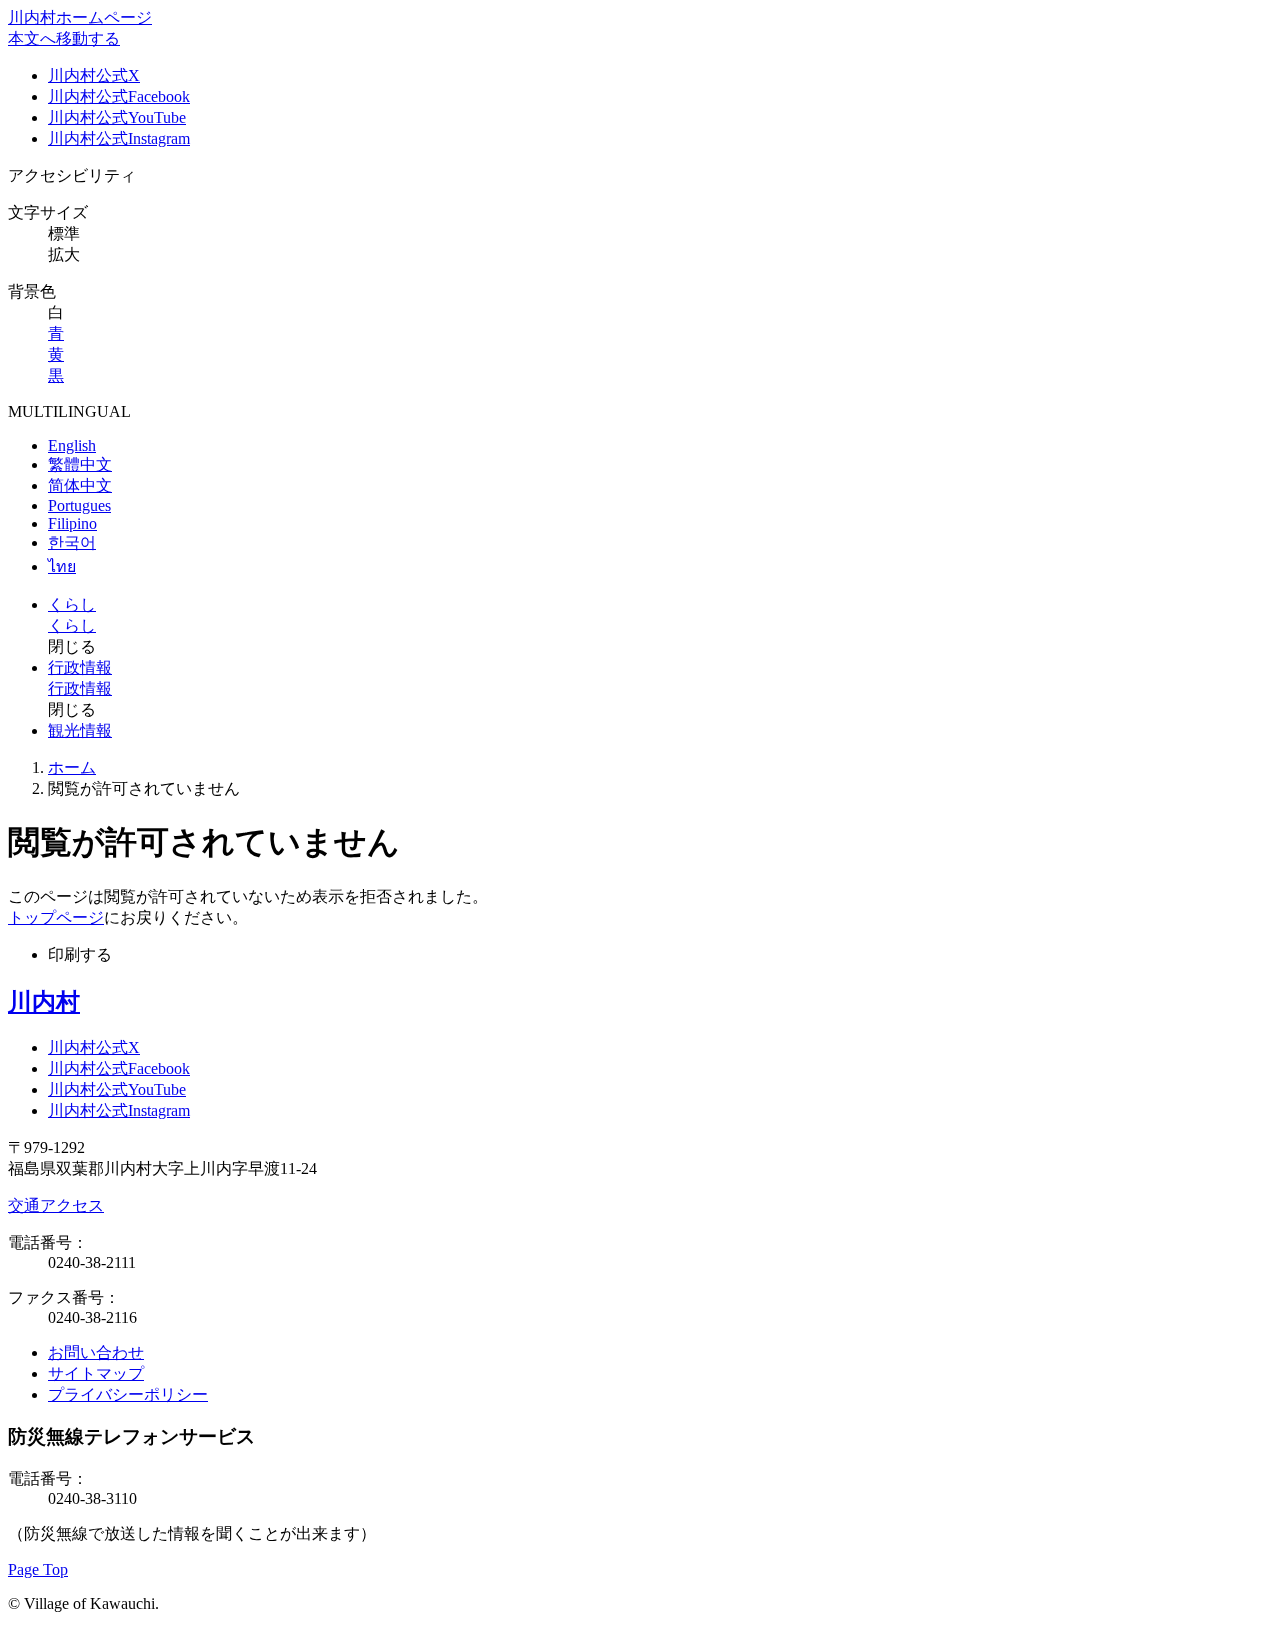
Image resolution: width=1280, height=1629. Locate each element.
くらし (72, 604)
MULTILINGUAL (69, 411)
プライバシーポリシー (128, 1394)
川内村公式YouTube (117, 117)
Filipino (72, 523)
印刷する (80, 954)
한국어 (72, 542)
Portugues (79, 505)
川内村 (44, 1002)
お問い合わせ (96, 1352)
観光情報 (80, 730)
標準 (64, 233)
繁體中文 (80, 464)
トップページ (56, 917)
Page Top (38, 1569)
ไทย (62, 566)
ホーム (72, 767)
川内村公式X (94, 75)
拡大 (64, 254)
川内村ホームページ (80, 17)
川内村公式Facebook (119, 96)
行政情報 (80, 667)
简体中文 (80, 485)
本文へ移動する (64, 38)
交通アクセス (56, 1205)
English (72, 445)
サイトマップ (96, 1373)
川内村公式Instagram (119, 138)
